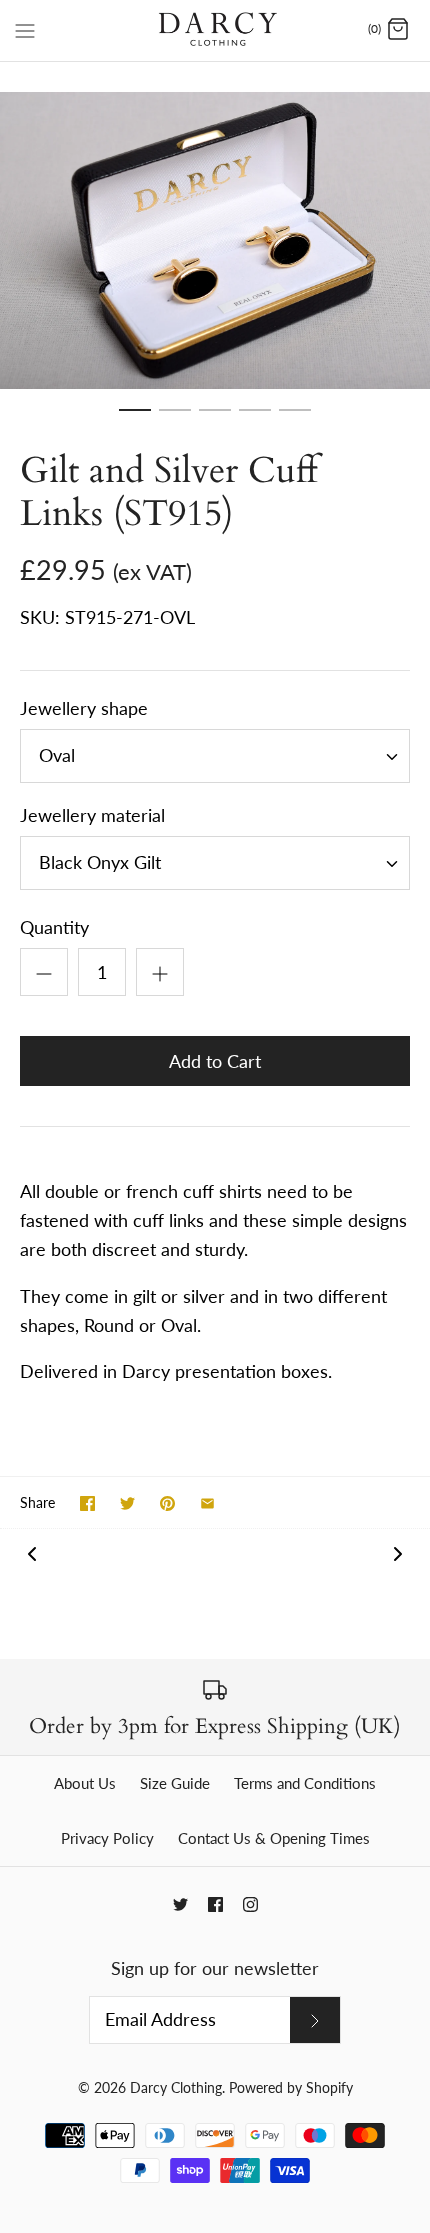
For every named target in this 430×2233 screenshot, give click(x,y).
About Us (85, 1783)
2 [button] (175, 419)
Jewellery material (92, 815)
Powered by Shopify (291, 2087)
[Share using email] (207, 1503)
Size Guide (175, 1783)
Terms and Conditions (305, 1783)
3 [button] (215, 419)
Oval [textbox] (57, 755)
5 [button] (295, 419)
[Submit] (315, 2020)
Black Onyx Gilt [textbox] (100, 862)
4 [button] (255, 419)
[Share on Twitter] (127, 1503)
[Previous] (32, 1552)
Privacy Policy (107, 1838)
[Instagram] (250, 1904)
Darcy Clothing (176, 2087)
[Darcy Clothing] (215, 30)
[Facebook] (215, 1904)
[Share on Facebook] (87, 1503)
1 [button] (135, 419)
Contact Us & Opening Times (274, 1838)
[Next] (398, 1552)
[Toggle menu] (25, 29)
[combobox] (215, 756)
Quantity (54, 927)
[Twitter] (180, 1904)
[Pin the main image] (167, 1503)
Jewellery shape (84, 708)
